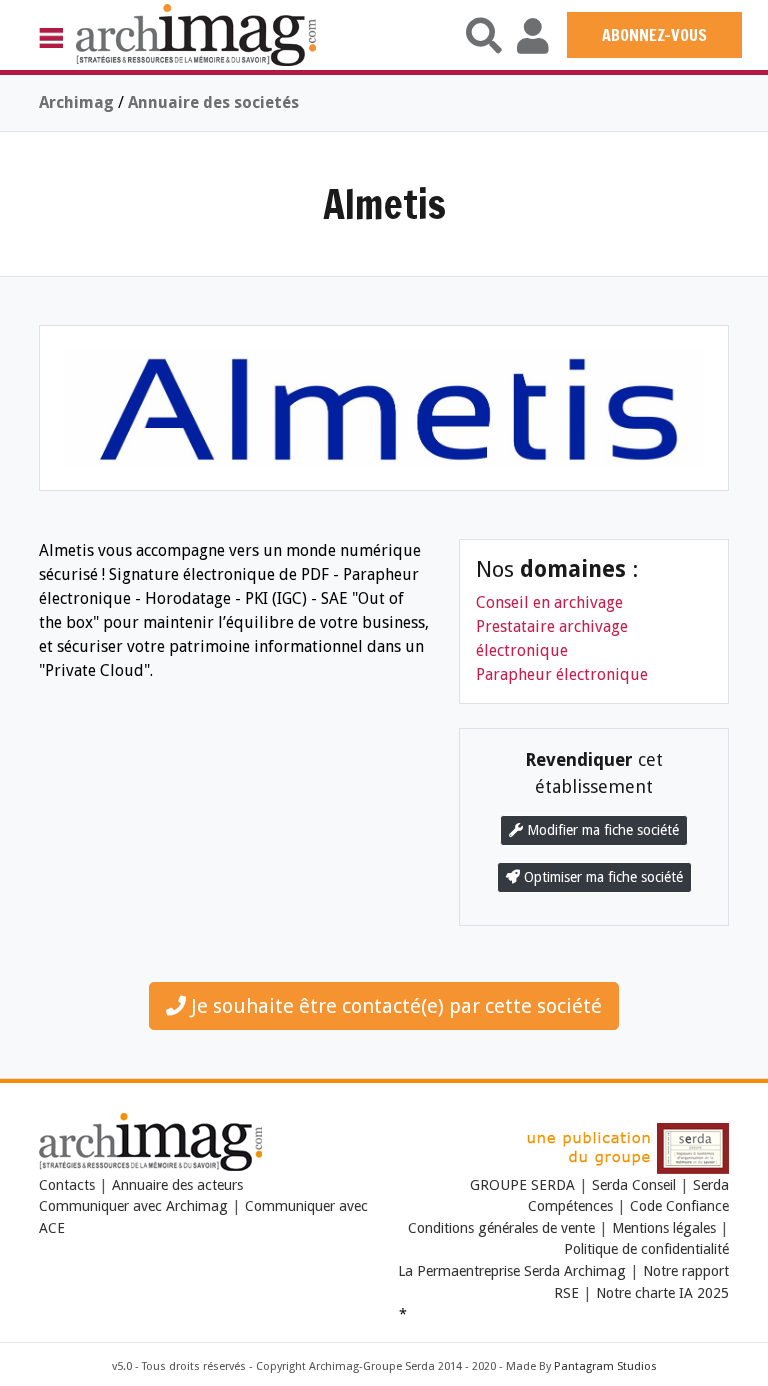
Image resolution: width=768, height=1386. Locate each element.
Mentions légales (664, 1228)
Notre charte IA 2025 (662, 1293)
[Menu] (57, 37)
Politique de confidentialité (646, 1249)
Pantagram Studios (605, 1366)
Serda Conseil (634, 1185)
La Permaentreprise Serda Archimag (512, 1271)
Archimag (76, 102)
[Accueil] (196, 34)
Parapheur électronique (562, 674)
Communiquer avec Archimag (133, 1206)
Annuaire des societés (213, 102)
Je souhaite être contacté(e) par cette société (394, 1006)
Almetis (384, 203)
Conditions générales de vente (501, 1228)
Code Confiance (679, 1206)
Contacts (67, 1185)
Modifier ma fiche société (601, 830)
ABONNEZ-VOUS (654, 35)
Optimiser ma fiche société (601, 877)
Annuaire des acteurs (177, 1185)
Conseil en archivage (549, 602)
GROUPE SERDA (524, 1185)
